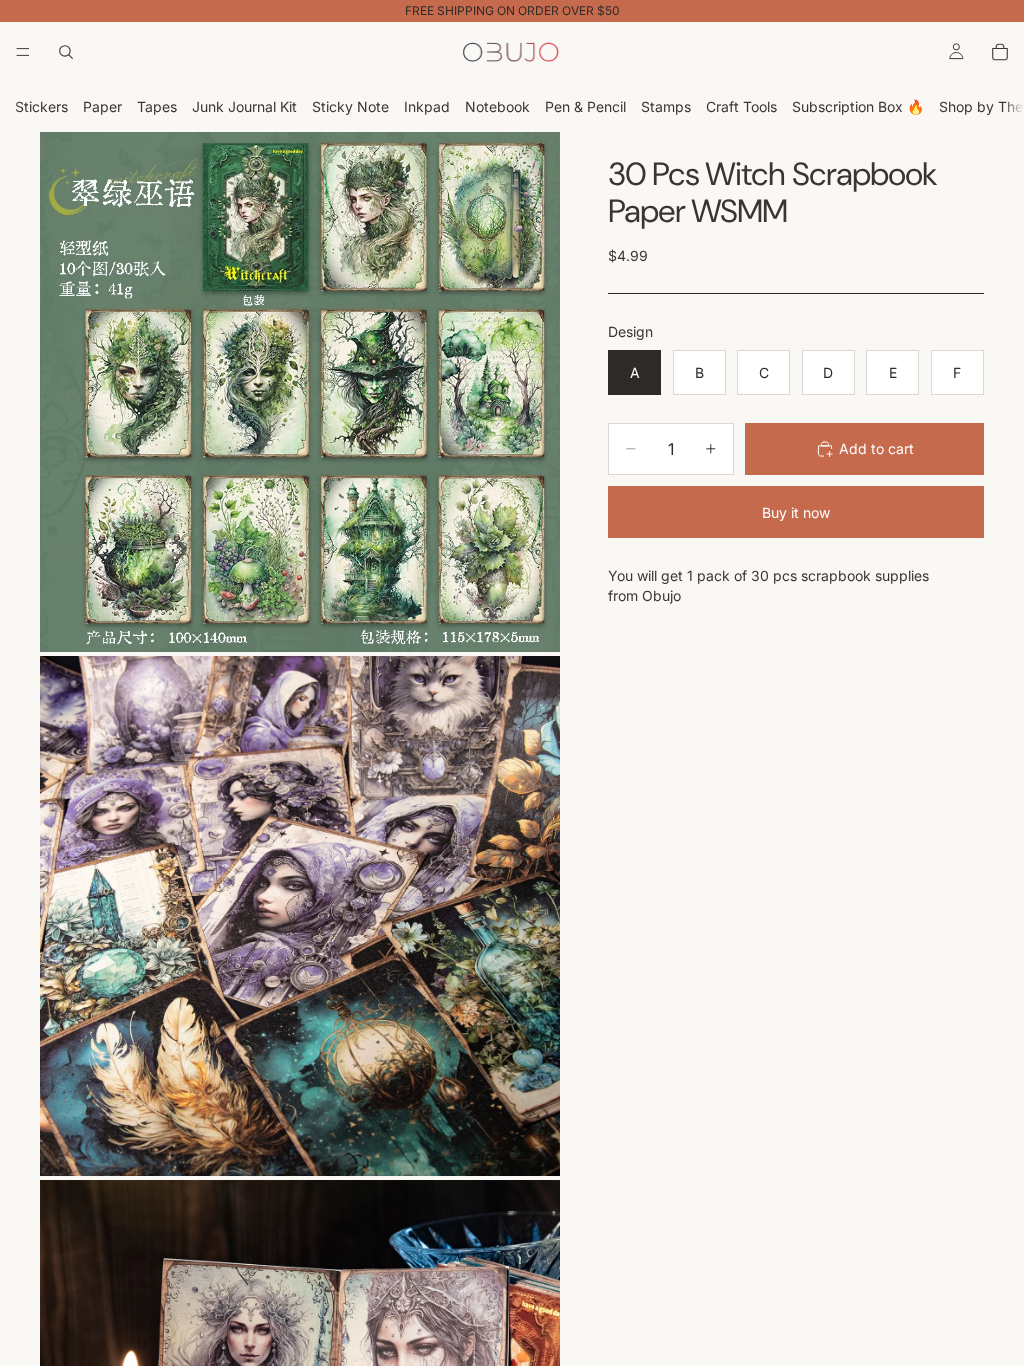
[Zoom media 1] (300, 392)
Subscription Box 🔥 (858, 106)
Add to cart (876, 448)
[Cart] (1000, 52)
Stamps (666, 106)
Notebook (497, 106)
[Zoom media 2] (300, 916)
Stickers (41, 106)
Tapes (157, 106)
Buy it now (796, 512)
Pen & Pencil (585, 106)
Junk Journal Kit (244, 106)
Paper (102, 106)
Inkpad (427, 106)
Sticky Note (350, 106)
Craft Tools (741, 106)
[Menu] (23, 52)
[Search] (66, 52)
